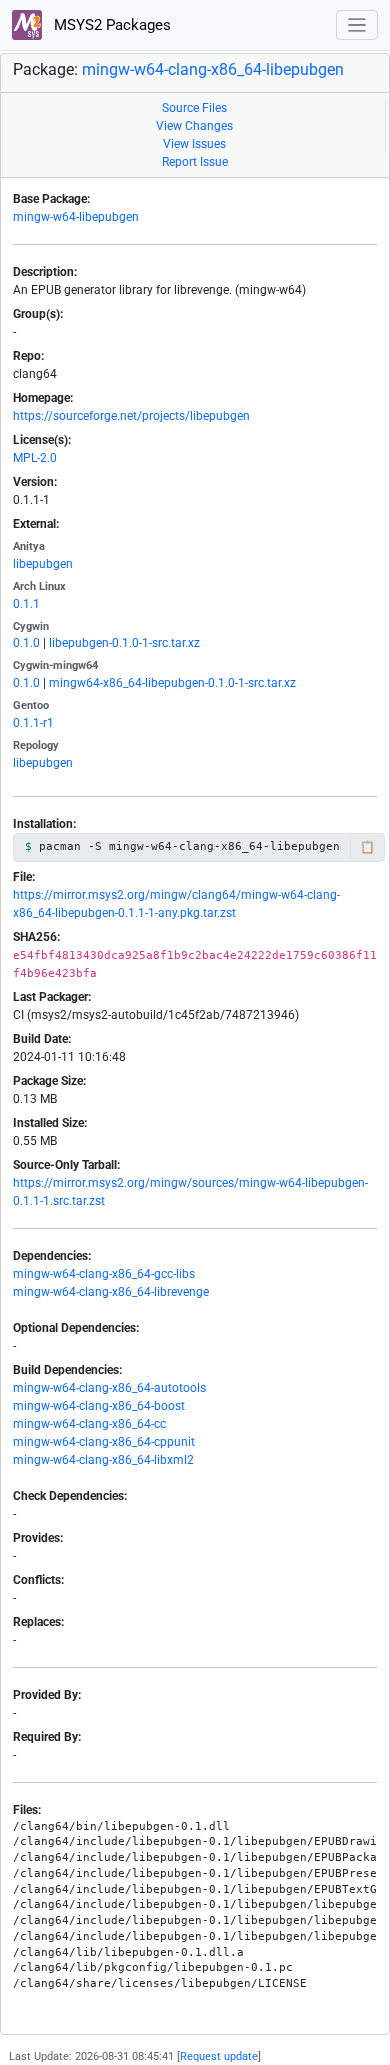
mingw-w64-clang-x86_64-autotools (109, 1388)
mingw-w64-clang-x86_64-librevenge (111, 1292)
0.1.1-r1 (33, 723)
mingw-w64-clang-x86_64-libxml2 (103, 1460)
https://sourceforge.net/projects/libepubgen (131, 416)
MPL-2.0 (35, 458)
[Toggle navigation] (357, 25)
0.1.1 (26, 604)
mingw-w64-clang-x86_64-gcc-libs (104, 1274)
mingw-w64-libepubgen (76, 217)
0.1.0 (26, 643)
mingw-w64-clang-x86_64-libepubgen (213, 69)
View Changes (194, 126)
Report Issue (195, 162)
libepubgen (43, 564)
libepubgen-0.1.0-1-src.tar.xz (124, 643)
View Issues (194, 144)
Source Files (194, 108)
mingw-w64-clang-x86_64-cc (89, 1424)
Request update (219, 2056)
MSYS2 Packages (110, 25)
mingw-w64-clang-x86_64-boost (99, 1406)
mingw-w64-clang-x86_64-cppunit (104, 1442)
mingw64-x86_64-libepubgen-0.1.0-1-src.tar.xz (172, 683)
